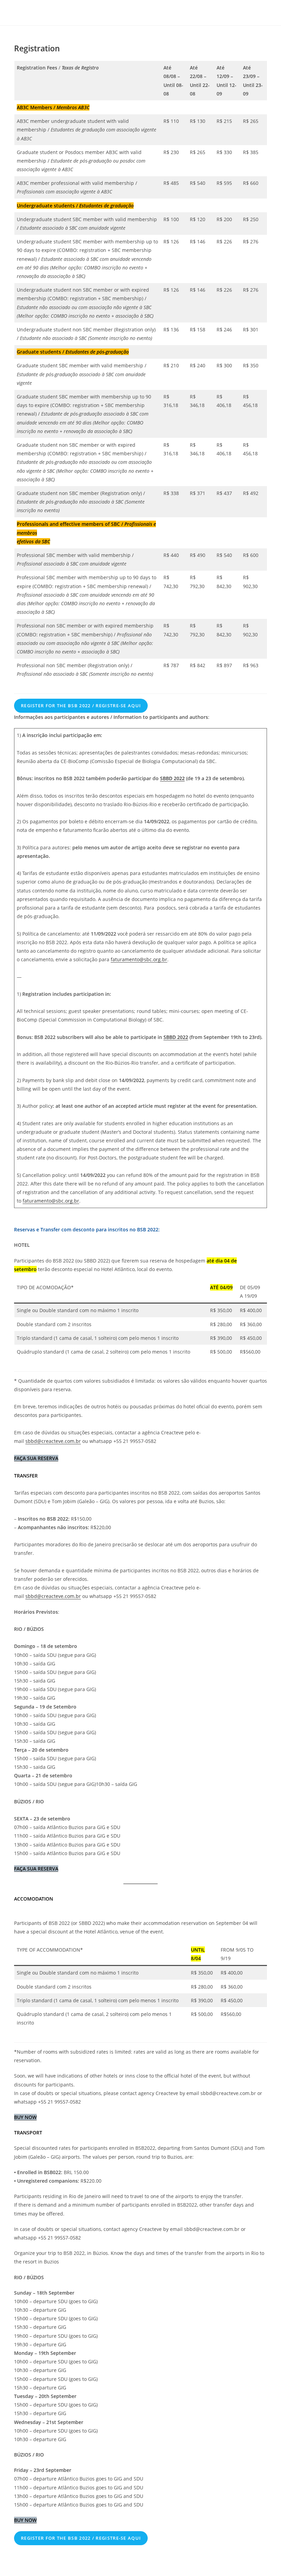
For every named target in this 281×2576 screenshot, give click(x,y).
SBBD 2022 (172, 778)
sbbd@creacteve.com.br (53, 1441)
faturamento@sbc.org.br (139, 959)
